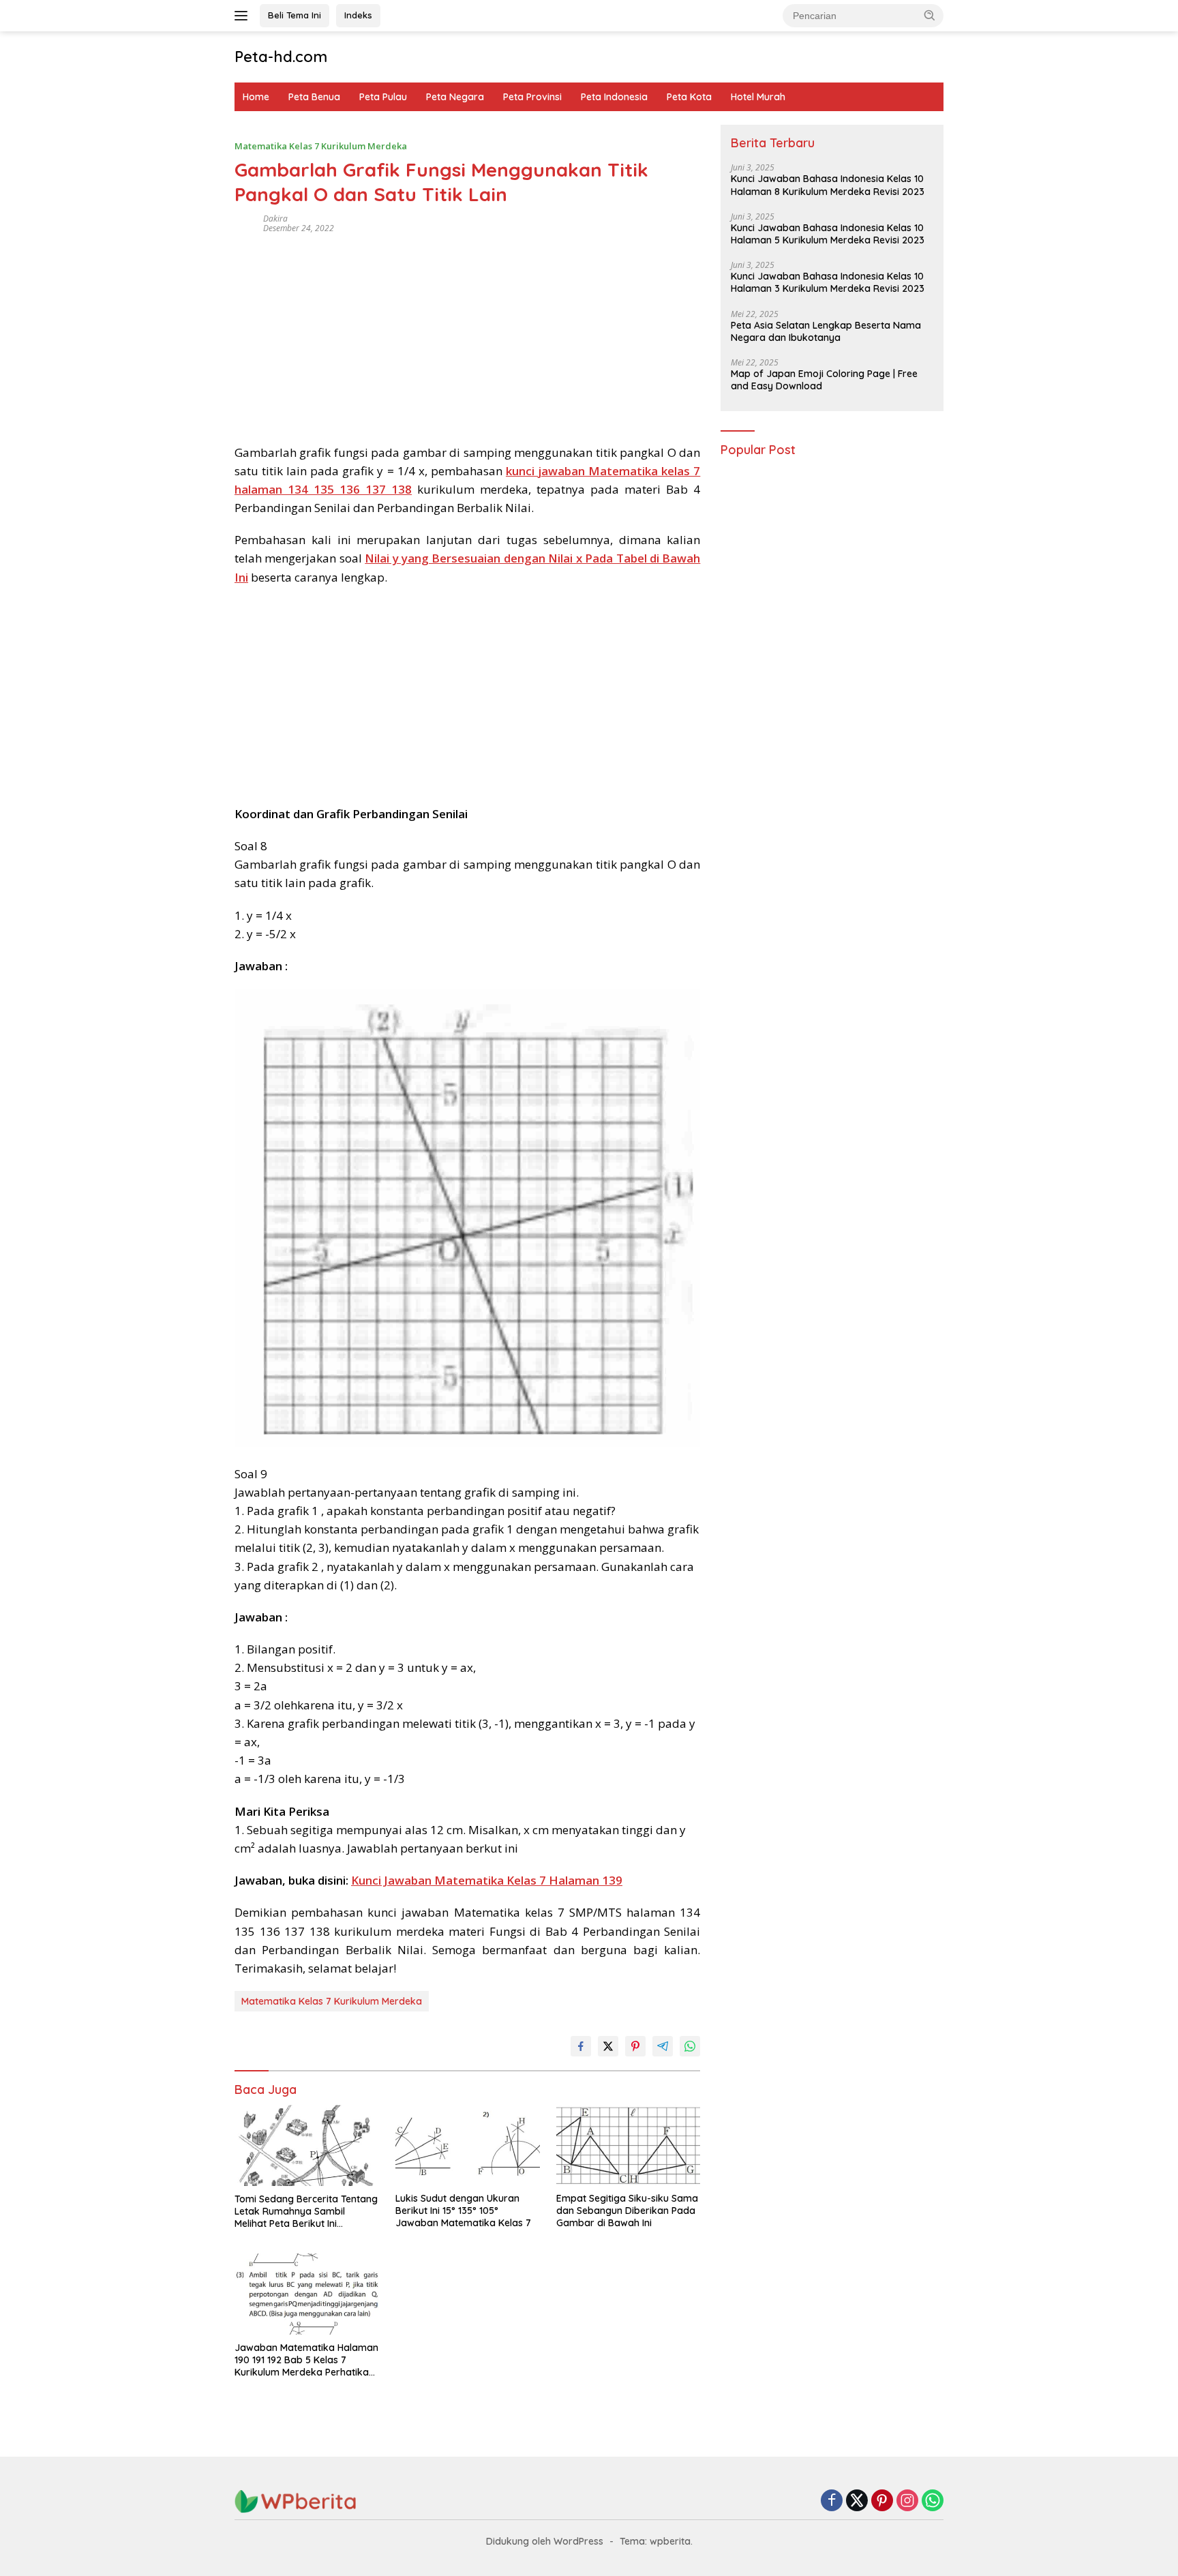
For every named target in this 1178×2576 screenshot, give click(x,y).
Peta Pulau (383, 97)
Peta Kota (689, 97)
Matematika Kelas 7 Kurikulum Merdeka (321, 146)
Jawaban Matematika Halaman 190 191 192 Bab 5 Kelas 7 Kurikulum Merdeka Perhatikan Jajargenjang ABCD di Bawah (306, 2360)
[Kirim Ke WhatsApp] (690, 2046)
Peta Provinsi (532, 97)
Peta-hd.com (281, 57)
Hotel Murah (758, 97)
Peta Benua (314, 97)
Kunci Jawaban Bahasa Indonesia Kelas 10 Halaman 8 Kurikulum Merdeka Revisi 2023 (828, 185)
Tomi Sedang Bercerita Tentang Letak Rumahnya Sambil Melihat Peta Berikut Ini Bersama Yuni (306, 2212)
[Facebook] (832, 2501)
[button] (930, 15)
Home (256, 97)
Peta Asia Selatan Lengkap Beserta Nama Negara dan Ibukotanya (826, 331)
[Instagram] (907, 2501)
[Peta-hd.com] (296, 2501)
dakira (275, 219)
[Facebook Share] (581, 2046)
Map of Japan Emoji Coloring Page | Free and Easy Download (824, 380)
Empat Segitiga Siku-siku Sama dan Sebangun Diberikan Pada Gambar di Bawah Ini (627, 2211)
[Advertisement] (467, 334)
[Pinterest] (882, 2501)
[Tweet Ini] (608, 2046)
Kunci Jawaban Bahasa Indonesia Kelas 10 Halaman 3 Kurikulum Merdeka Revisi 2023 (828, 283)
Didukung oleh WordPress (545, 2541)
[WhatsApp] (933, 2501)
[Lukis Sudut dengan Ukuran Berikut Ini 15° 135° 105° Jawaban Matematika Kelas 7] (468, 2145)
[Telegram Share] (663, 2046)
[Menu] (244, 16)
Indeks (358, 15)
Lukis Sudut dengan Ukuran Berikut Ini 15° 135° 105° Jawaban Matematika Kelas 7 (463, 2211)
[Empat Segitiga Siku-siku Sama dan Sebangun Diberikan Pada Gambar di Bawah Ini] (629, 2145)
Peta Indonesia (614, 97)
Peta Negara (455, 97)
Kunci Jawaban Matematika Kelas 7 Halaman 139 (487, 1880)
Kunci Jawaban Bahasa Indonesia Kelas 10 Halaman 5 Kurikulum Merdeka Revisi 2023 (828, 234)
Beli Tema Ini (294, 15)
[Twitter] (857, 2501)
